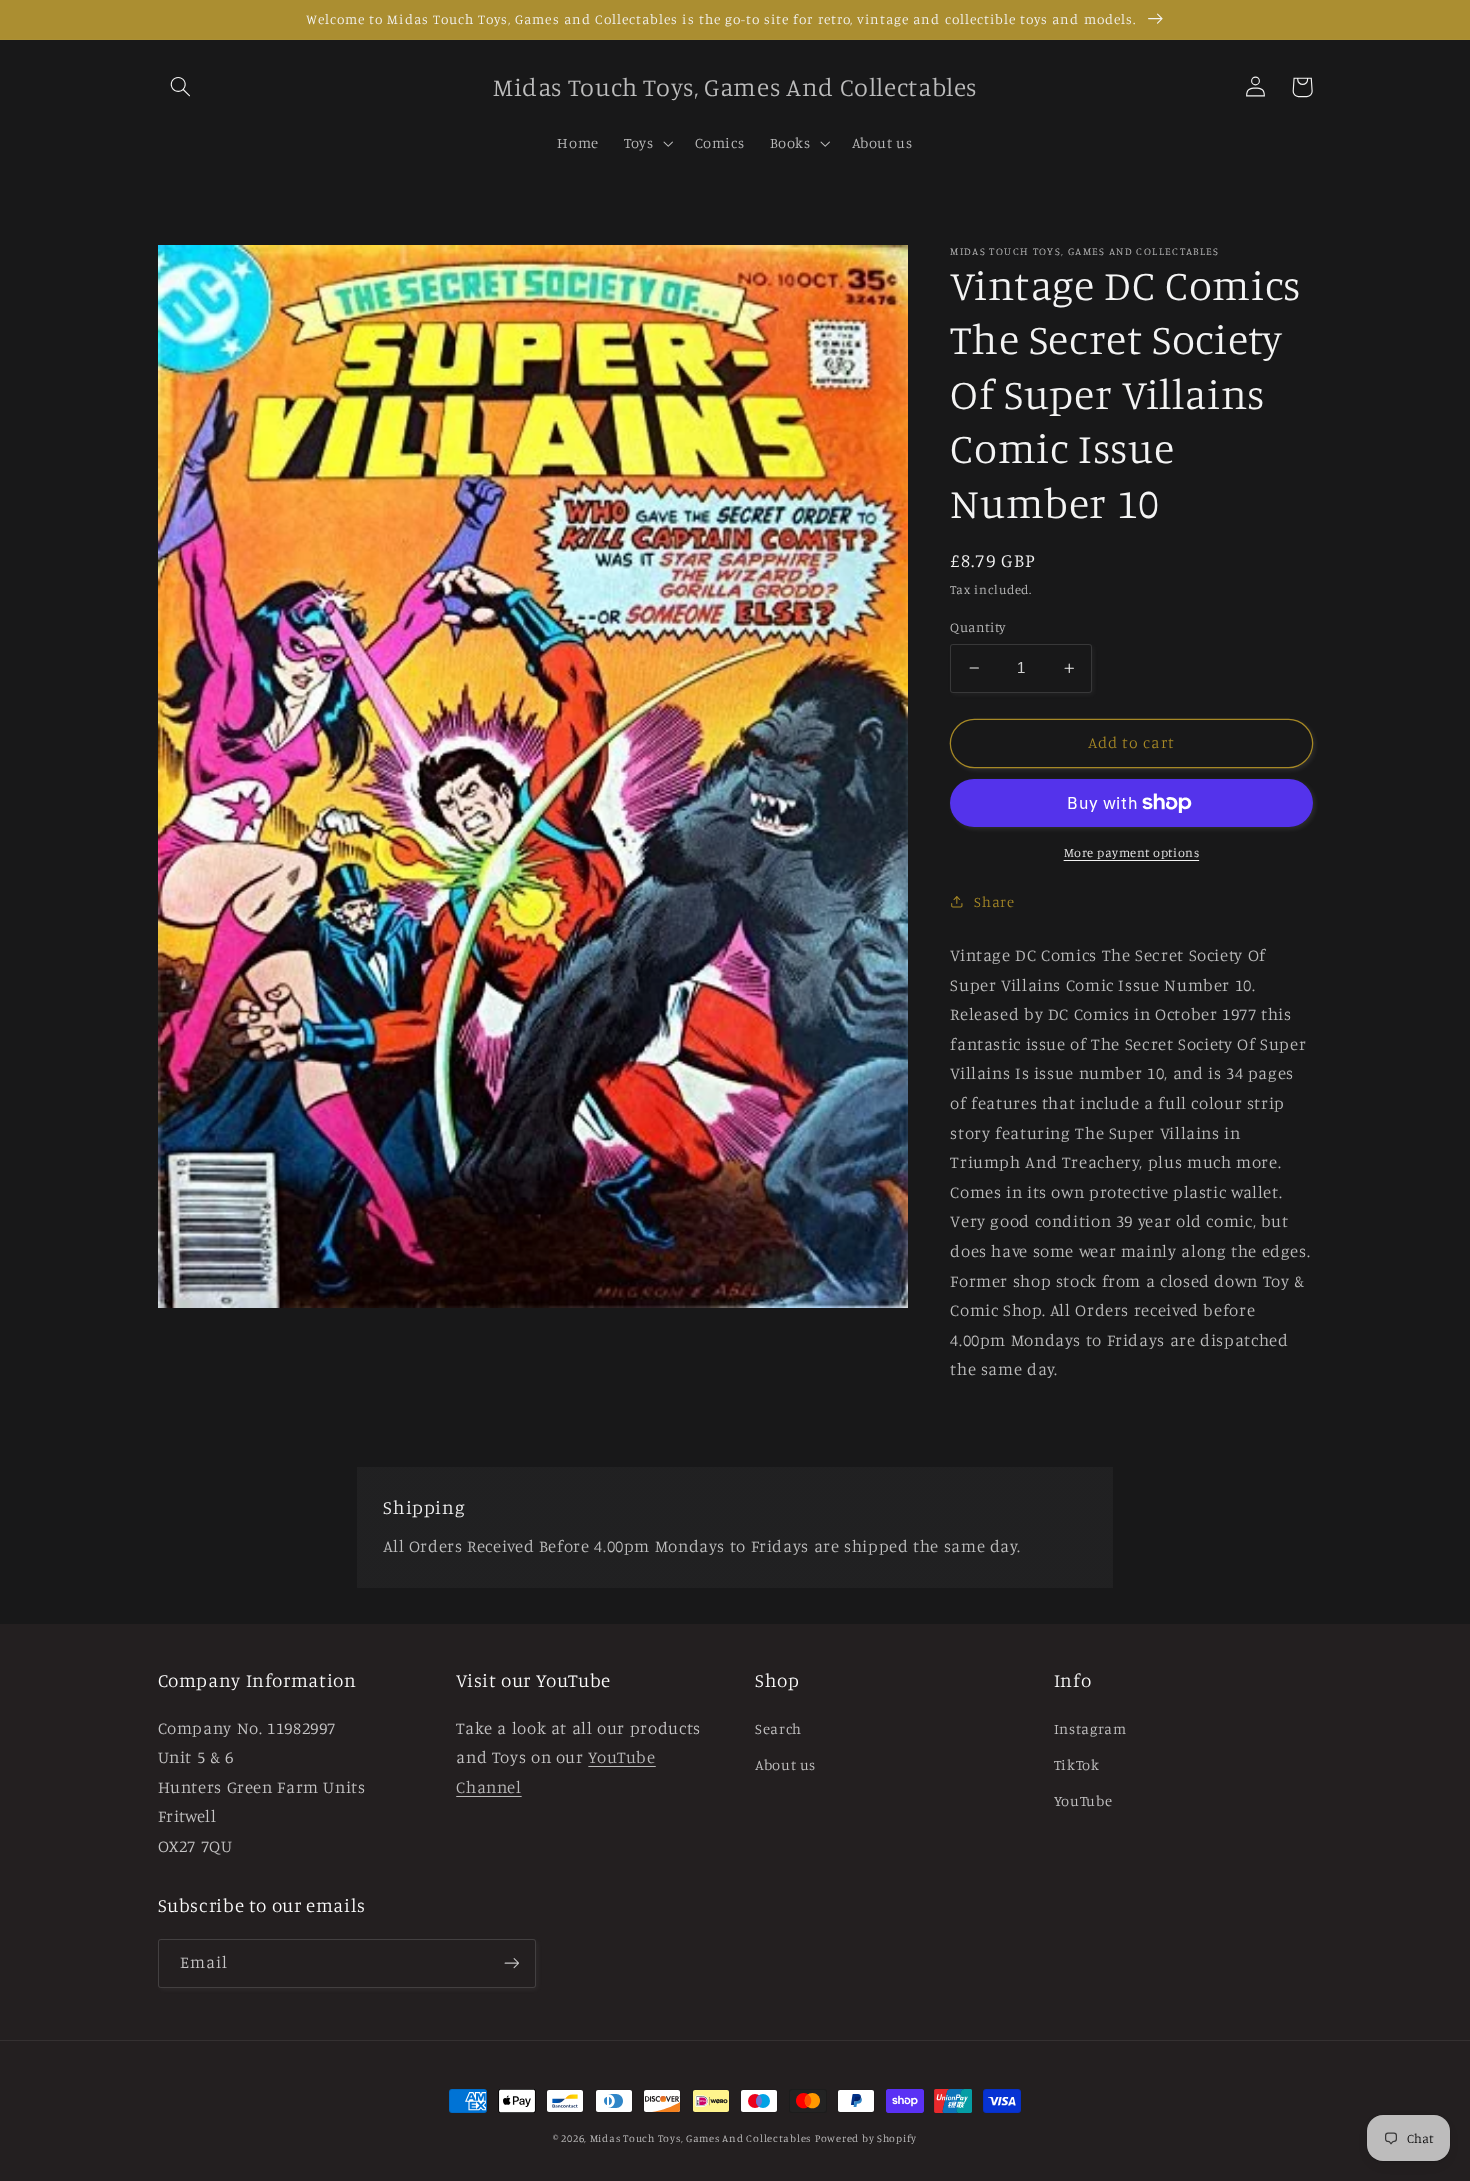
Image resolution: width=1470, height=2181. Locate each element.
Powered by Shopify (866, 2138)
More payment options (1132, 852)
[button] (181, 87)
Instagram (1090, 1728)
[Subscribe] (511, 1963)
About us (785, 1764)
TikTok (1077, 1764)
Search (778, 1728)
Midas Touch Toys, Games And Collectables (700, 2138)
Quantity (977, 627)
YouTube (1083, 1800)
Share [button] (994, 901)
